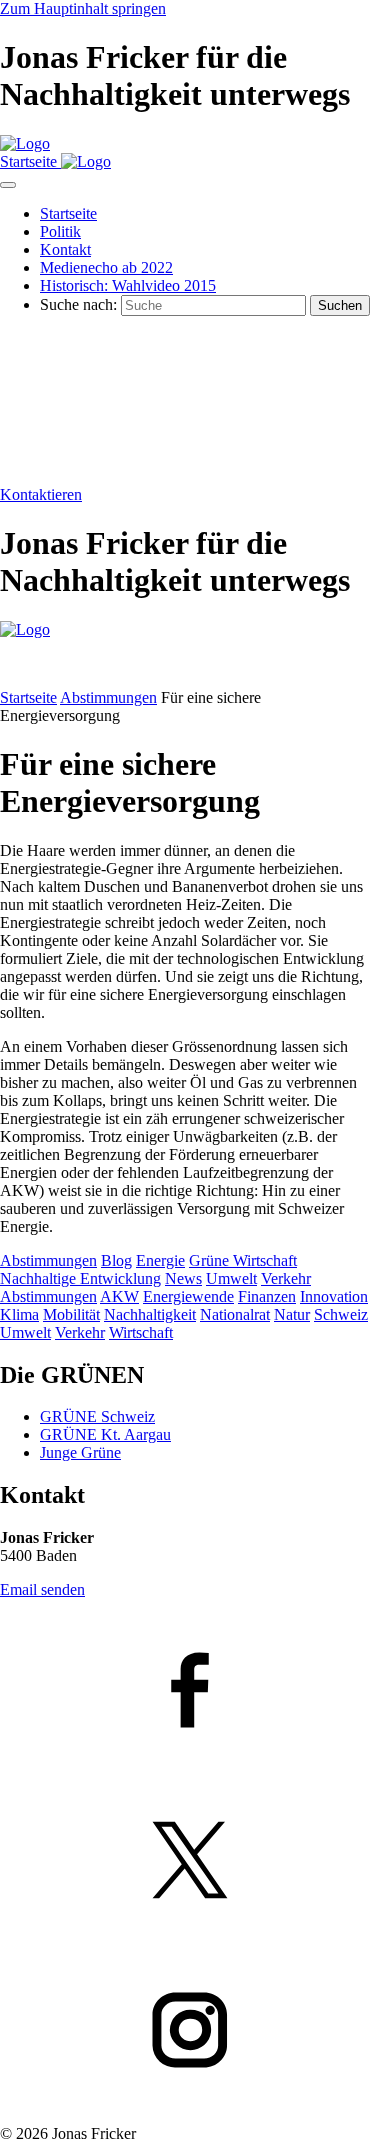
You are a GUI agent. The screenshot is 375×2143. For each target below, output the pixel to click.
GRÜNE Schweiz (97, 1416)
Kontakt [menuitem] (65, 249)
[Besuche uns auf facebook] (187, 1692)
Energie (160, 1260)
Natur (292, 1314)
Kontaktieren (41, 494)
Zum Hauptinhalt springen (83, 8)
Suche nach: (78, 304)
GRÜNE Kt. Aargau (105, 1434)
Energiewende (188, 1296)
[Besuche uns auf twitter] (187, 1862)
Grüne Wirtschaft (243, 1260)
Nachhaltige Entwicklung (80, 1278)
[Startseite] (25, 143)
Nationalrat (235, 1314)
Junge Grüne (80, 1452)
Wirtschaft (141, 1332)
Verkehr (286, 1278)
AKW (119, 1296)
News (183, 1278)
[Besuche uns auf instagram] (187, 2032)
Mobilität (71, 1314)
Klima (19, 1314)
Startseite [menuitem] (68, 213)
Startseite (28, 697)
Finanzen (267, 1296)
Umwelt (231, 1278)
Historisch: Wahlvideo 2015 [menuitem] (128, 285)
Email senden (42, 1589)
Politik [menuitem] (60, 231)
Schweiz (341, 1314)
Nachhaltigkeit (150, 1314)
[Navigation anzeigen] (8, 185)
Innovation (334, 1296)
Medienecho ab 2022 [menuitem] (106, 267)
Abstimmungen (108, 697)
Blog (116, 1260)
